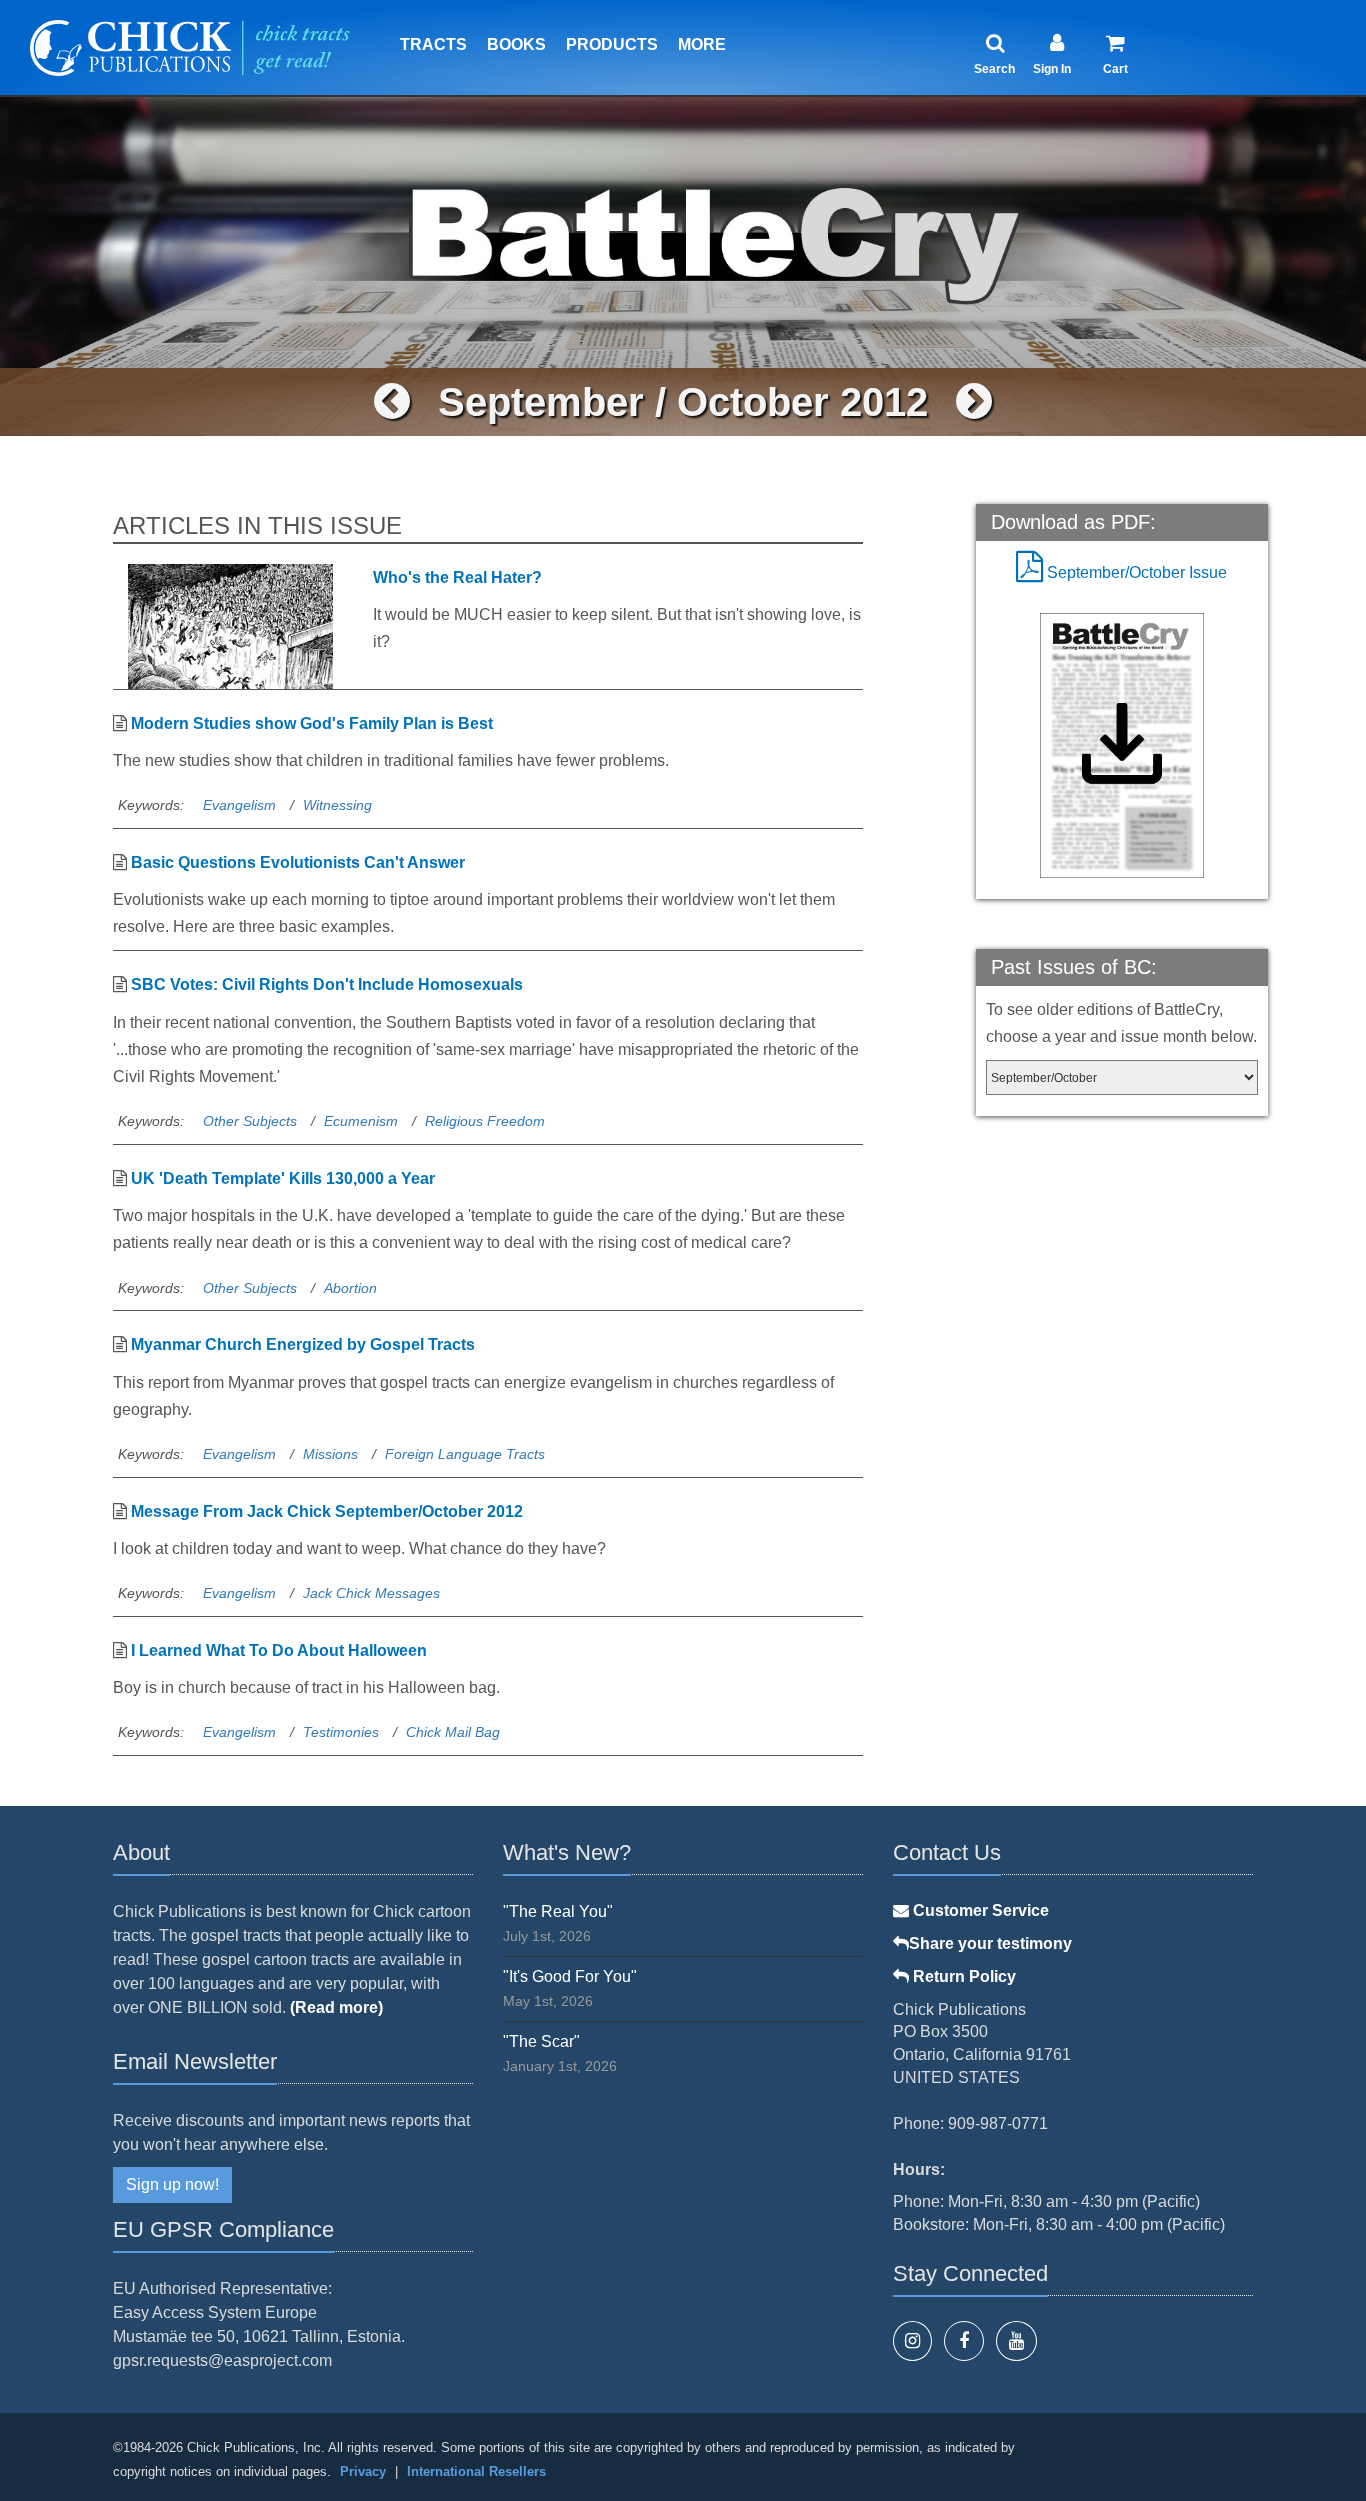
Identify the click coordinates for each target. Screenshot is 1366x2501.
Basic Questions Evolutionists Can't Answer (298, 862)
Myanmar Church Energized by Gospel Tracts (303, 1344)
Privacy (363, 2471)
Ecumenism (361, 1121)
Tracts (433, 44)
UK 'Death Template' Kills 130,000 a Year (283, 1178)
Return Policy (962, 1976)
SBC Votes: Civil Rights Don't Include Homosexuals (327, 984)
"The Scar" (541, 2041)
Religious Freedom (485, 1121)
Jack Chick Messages (371, 1593)
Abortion (350, 1288)
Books (516, 44)
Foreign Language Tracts (465, 1454)
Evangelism (239, 805)
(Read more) (336, 2007)
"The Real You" (558, 1911)
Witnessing (337, 805)
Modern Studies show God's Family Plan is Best (312, 723)
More (702, 44)
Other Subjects (250, 1121)
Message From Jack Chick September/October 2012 (327, 1511)
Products (612, 44)
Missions (330, 1454)
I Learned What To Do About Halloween (279, 1650)
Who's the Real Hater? (457, 577)
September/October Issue (1135, 572)
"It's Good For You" (570, 1976)
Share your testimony (990, 1943)
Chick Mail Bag (453, 1732)
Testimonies (341, 1732)
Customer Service (979, 1910)
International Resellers (476, 2471)
